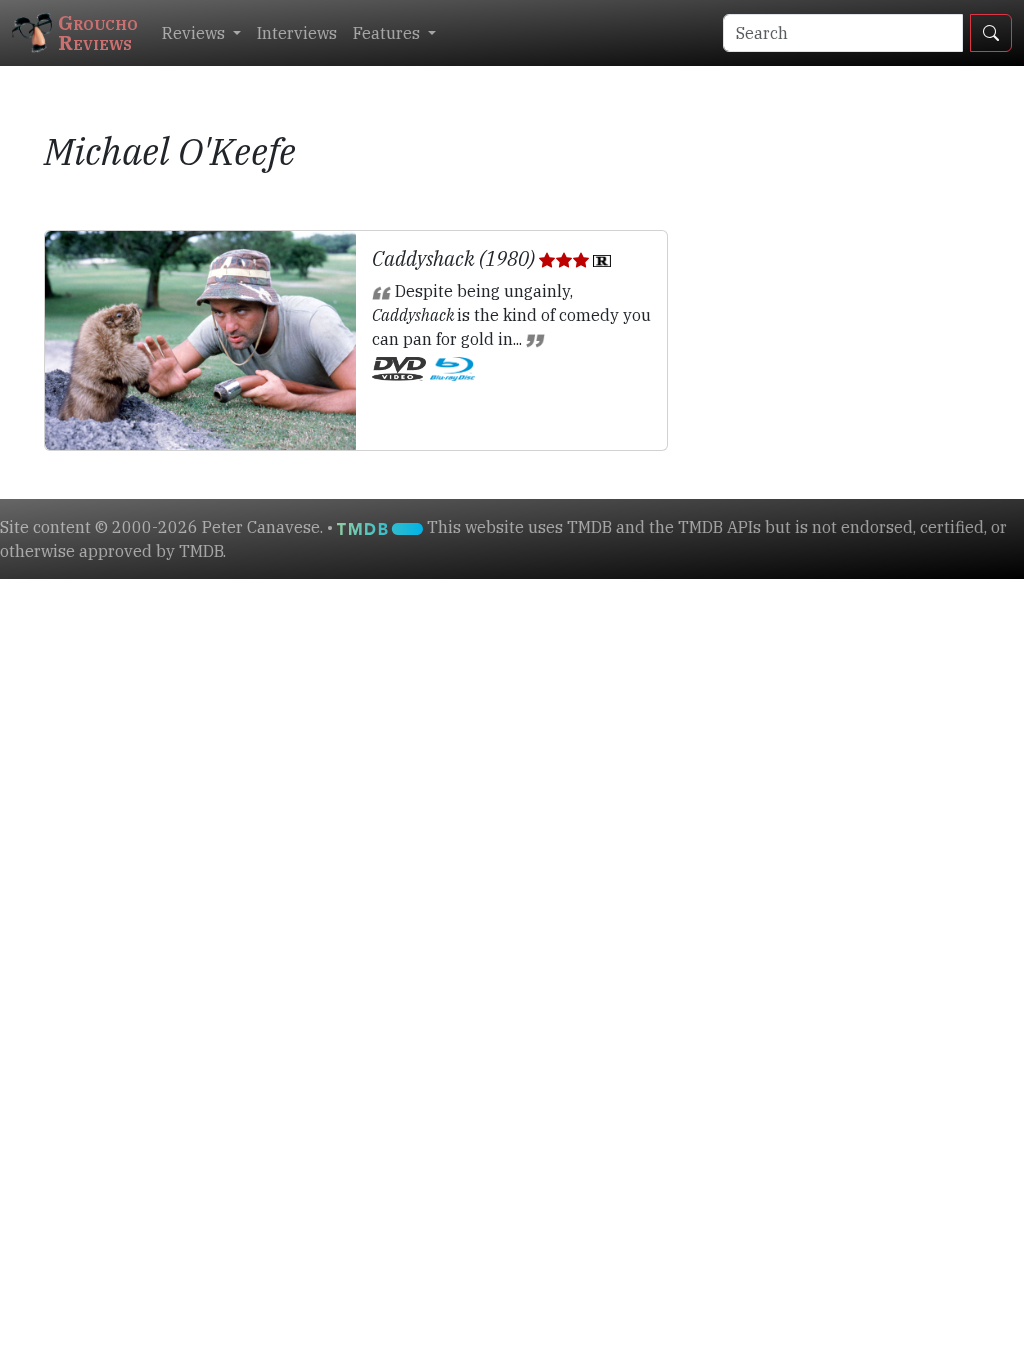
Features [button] (388, 33)
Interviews (297, 33)
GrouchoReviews (98, 32)
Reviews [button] (195, 33)
